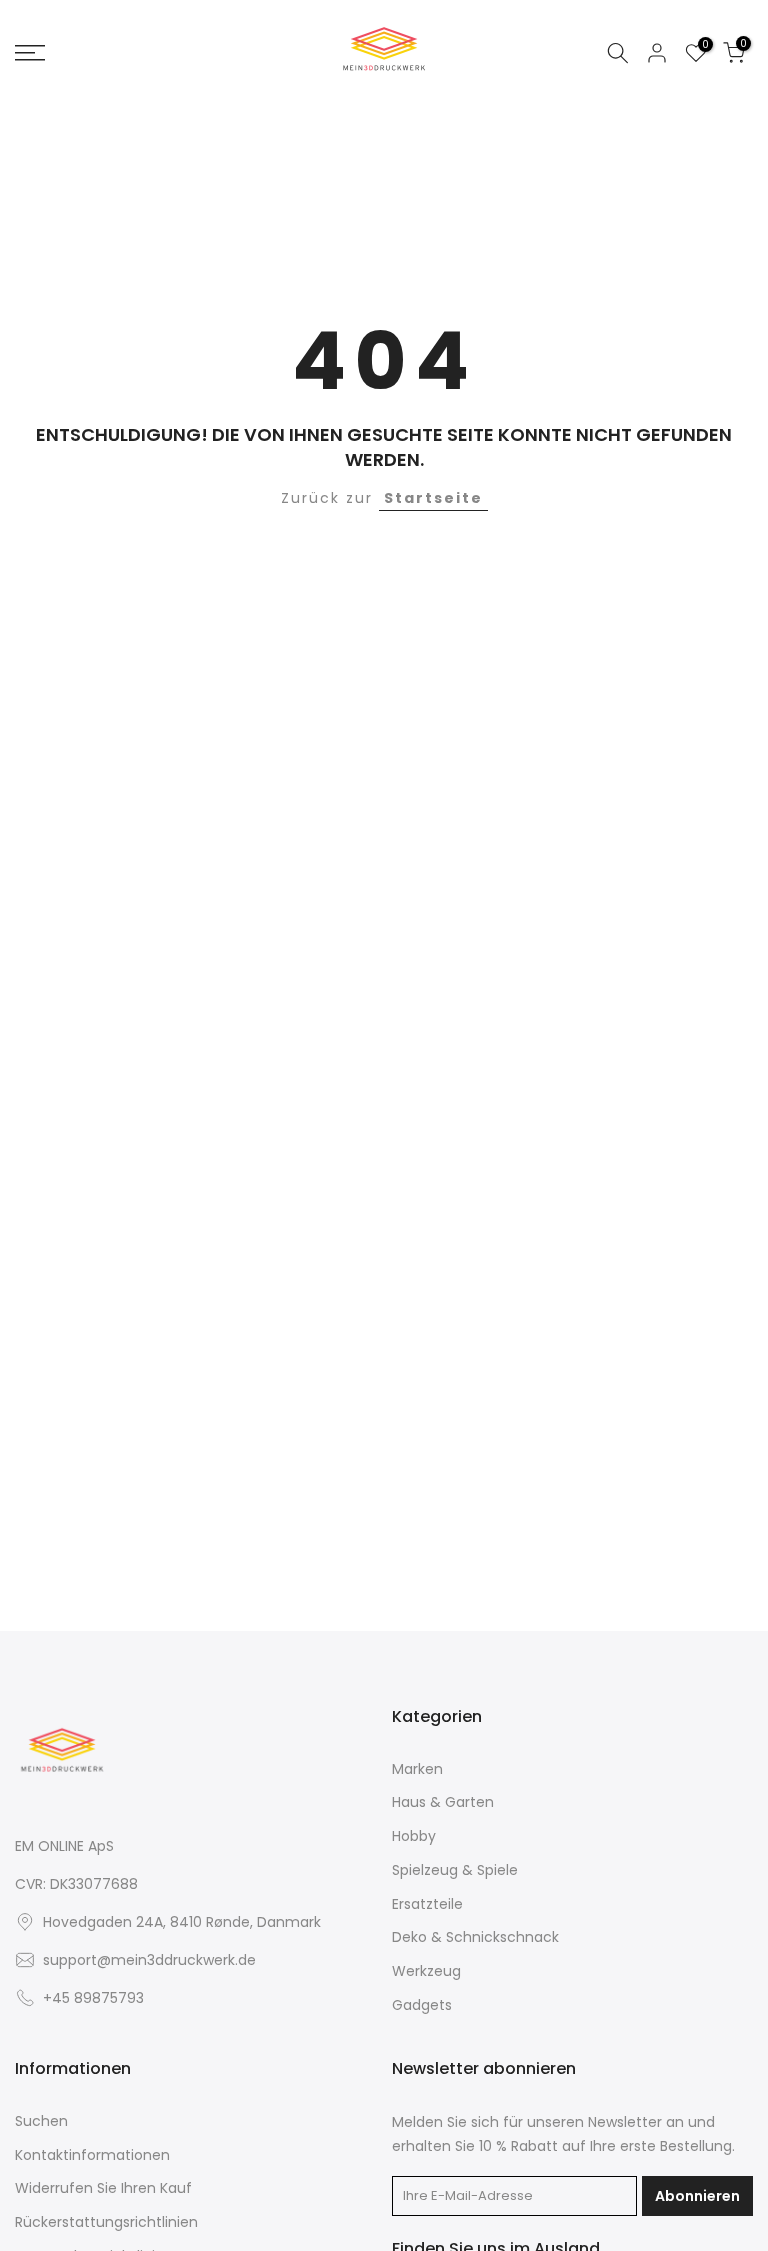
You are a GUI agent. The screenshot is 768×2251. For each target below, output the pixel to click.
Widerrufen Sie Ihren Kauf (103, 2188)
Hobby (414, 1836)
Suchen (41, 2121)
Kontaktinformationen (92, 2155)
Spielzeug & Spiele (455, 1870)
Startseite (433, 498)
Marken (417, 1769)
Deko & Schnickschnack (475, 1937)
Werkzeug (426, 1971)
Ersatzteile (427, 1904)
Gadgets (422, 2005)
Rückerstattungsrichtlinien (106, 2222)
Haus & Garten (443, 1802)
